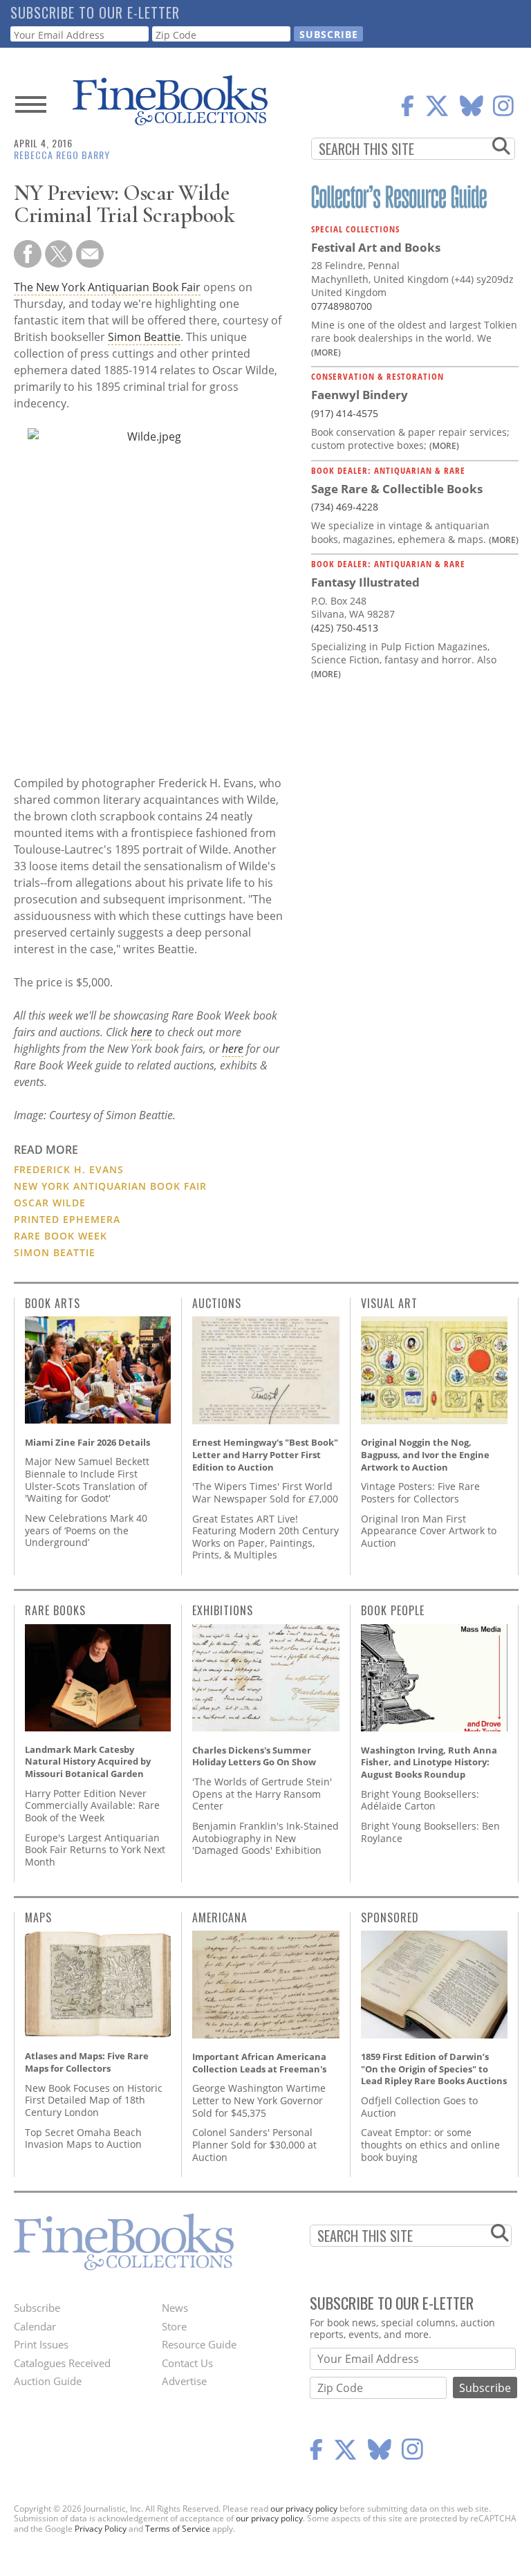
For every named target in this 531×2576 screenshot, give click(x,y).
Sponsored (390, 1917)
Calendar (35, 2326)
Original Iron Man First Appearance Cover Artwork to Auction (429, 1531)
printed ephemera (67, 1219)
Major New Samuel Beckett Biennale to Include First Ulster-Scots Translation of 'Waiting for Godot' (87, 1480)
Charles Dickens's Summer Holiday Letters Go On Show (254, 1756)
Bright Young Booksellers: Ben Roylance (430, 1832)
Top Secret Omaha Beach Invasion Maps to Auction (83, 2138)
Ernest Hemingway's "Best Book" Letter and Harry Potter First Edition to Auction (265, 1454)
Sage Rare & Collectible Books (397, 489)
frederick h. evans (69, 1169)
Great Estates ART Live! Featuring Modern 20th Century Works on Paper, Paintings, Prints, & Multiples (265, 1537)
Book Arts (53, 1303)
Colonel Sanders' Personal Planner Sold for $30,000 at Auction (254, 2144)
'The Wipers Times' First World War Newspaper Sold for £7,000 (265, 1492)
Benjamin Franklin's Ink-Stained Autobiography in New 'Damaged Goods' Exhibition (265, 1838)
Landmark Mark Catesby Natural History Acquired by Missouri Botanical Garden (88, 1761)
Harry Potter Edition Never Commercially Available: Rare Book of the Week (92, 1805)
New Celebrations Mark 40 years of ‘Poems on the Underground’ (86, 1530)
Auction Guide (48, 2381)
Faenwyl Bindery (360, 395)
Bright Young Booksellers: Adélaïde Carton (420, 1800)
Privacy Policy (101, 2529)
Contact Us (187, 2363)
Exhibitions (223, 1610)
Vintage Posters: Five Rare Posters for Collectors (420, 1492)
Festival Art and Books (376, 247)
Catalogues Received (62, 2363)
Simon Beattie (144, 337)
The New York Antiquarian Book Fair (107, 287)
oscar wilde (50, 1203)
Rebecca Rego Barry (62, 155)
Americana (220, 1917)
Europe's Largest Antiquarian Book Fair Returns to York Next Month (95, 1850)
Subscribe (37, 2308)
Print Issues (41, 2344)
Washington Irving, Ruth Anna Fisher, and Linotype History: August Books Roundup (429, 1762)
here (141, 1032)
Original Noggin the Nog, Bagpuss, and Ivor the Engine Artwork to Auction (425, 1454)
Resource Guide (199, 2344)
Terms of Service (178, 2529)
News (175, 2308)
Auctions (217, 1303)
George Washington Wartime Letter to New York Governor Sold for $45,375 (259, 2100)
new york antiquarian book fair (110, 1186)
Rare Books (55, 1610)
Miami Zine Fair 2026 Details (87, 1442)
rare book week (60, 1236)
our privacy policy (304, 2509)
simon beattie (55, 1252)
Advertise (184, 2381)
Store (174, 2326)
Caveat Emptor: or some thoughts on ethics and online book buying (430, 2144)
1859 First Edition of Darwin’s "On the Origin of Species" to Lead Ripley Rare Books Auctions (434, 2069)
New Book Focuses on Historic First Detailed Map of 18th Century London (94, 2100)
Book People (393, 1610)
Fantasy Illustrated (365, 582)
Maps (38, 1917)
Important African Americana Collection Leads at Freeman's (259, 2063)
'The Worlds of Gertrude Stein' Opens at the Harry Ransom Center (262, 1794)
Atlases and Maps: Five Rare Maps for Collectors (87, 2062)
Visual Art (389, 1303)
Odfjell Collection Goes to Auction (419, 2107)
